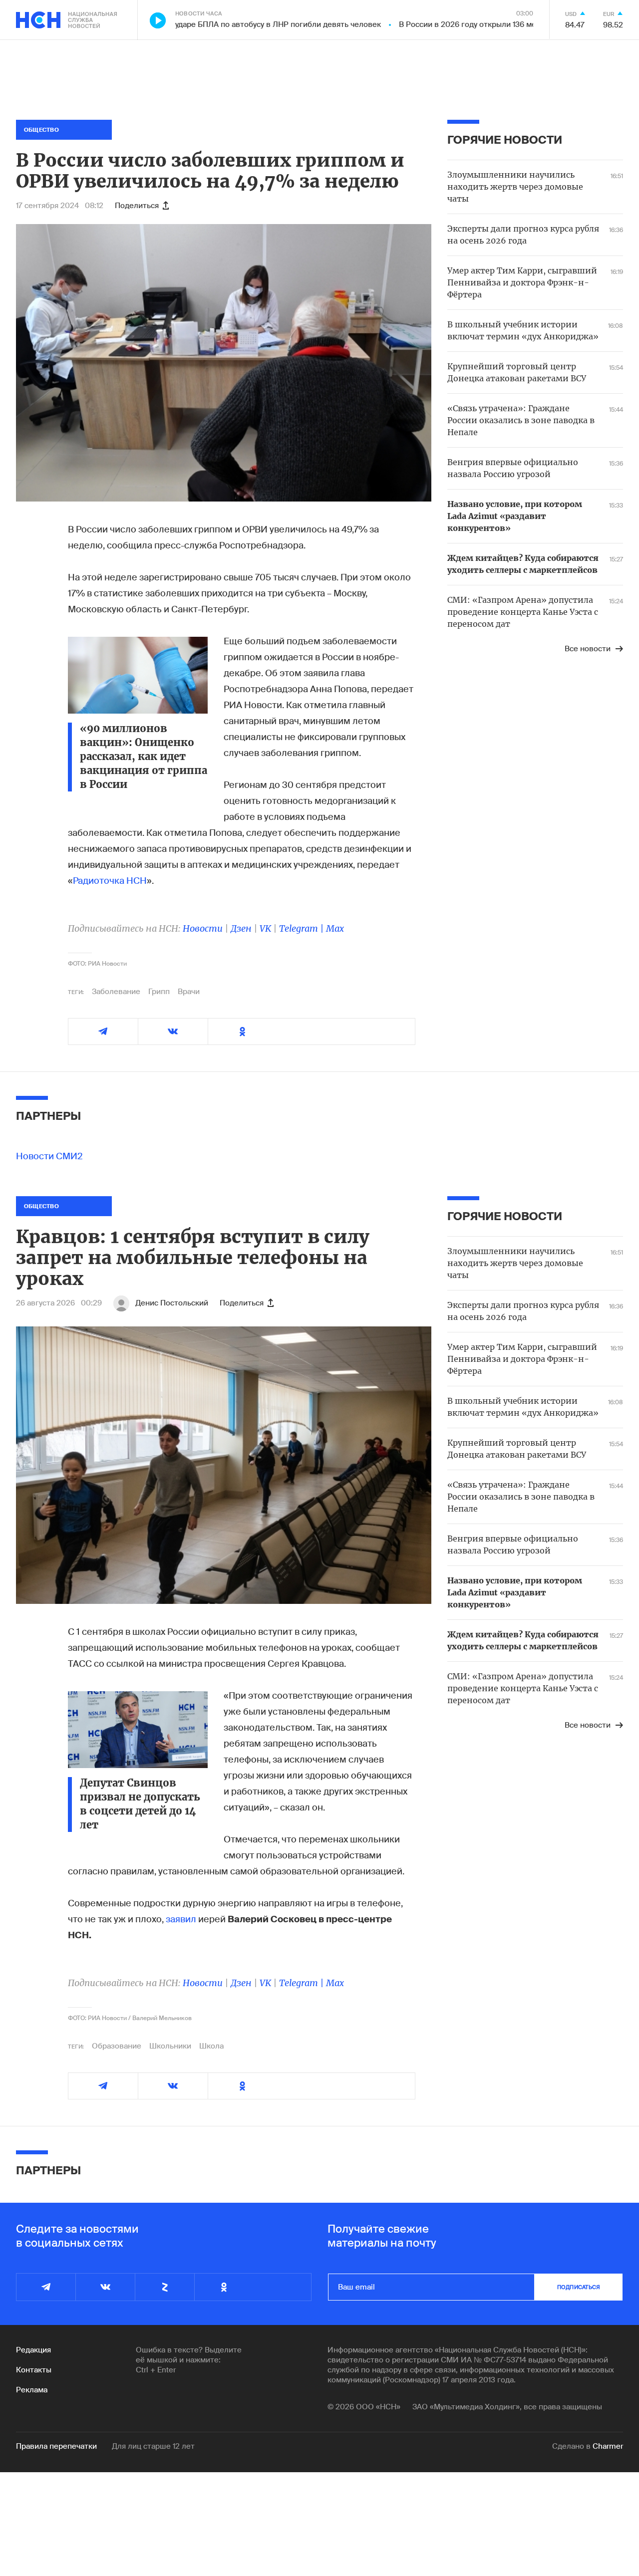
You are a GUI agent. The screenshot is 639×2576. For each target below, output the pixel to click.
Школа (211, 2046)
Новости (203, 928)
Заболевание (116, 992)
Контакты (34, 2370)
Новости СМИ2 (49, 1156)
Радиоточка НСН (110, 881)
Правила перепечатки (56, 2446)
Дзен (241, 928)
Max (335, 928)
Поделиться (137, 206)
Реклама (32, 2390)
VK (265, 928)
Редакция (33, 2350)
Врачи (189, 992)
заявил (181, 1919)
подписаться (579, 2287)
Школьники (170, 2046)
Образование (117, 2046)
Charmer (608, 2446)
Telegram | (303, 928)
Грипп (159, 992)
